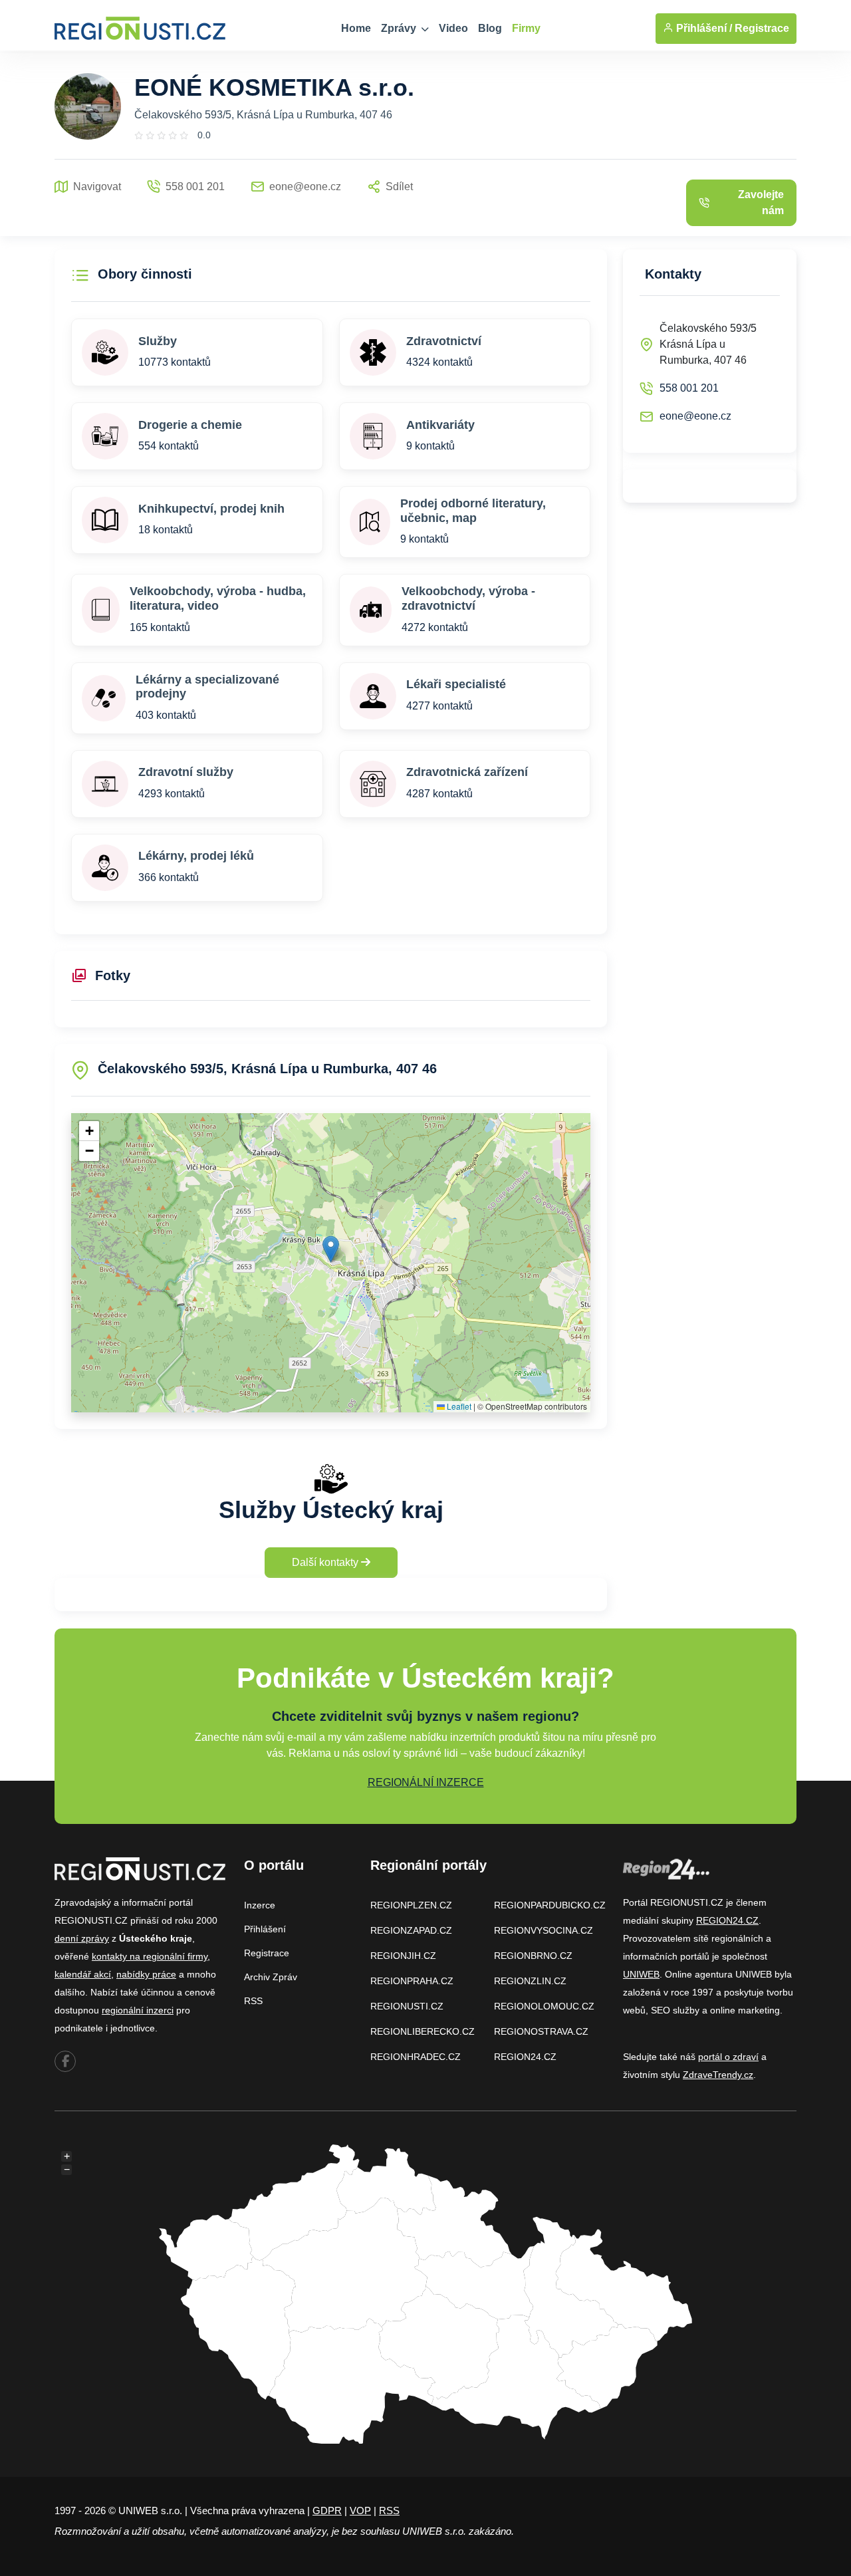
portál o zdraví (728, 2057)
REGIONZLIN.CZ (530, 1981)
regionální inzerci (138, 2010)
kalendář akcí (83, 1974)
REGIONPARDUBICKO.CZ (550, 1905)
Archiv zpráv (271, 1977)
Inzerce (260, 1905)
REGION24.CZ (525, 2057)
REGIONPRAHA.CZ (412, 1981)
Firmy (526, 28)
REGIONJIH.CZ (403, 1956)
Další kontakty (326, 1562)
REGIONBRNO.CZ (533, 1956)
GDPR (327, 2511)
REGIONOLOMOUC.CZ (544, 2006)
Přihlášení (265, 1929)
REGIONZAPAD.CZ (411, 1930)
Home (356, 28)
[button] (331, 1249)
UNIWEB (641, 1974)
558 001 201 (689, 388)
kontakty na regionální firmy (150, 1956)
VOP (360, 2511)
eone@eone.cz (695, 416)
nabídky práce (146, 1974)
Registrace (762, 28)
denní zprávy (82, 1938)
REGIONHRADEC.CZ (416, 2057)
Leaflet (458, 1406)
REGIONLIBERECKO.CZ (423, 2031)
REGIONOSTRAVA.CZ (541, 2031)
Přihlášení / (703, 28)
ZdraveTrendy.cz (718, 2075)
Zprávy (400, 28)
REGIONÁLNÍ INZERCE (426, 1782)
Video (453, 28)
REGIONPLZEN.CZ (411, 1905)
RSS (253, 2001)
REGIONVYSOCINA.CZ (544, 1930)
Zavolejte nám (761, 202)
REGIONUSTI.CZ (407, 2006)
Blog (490, 28)
